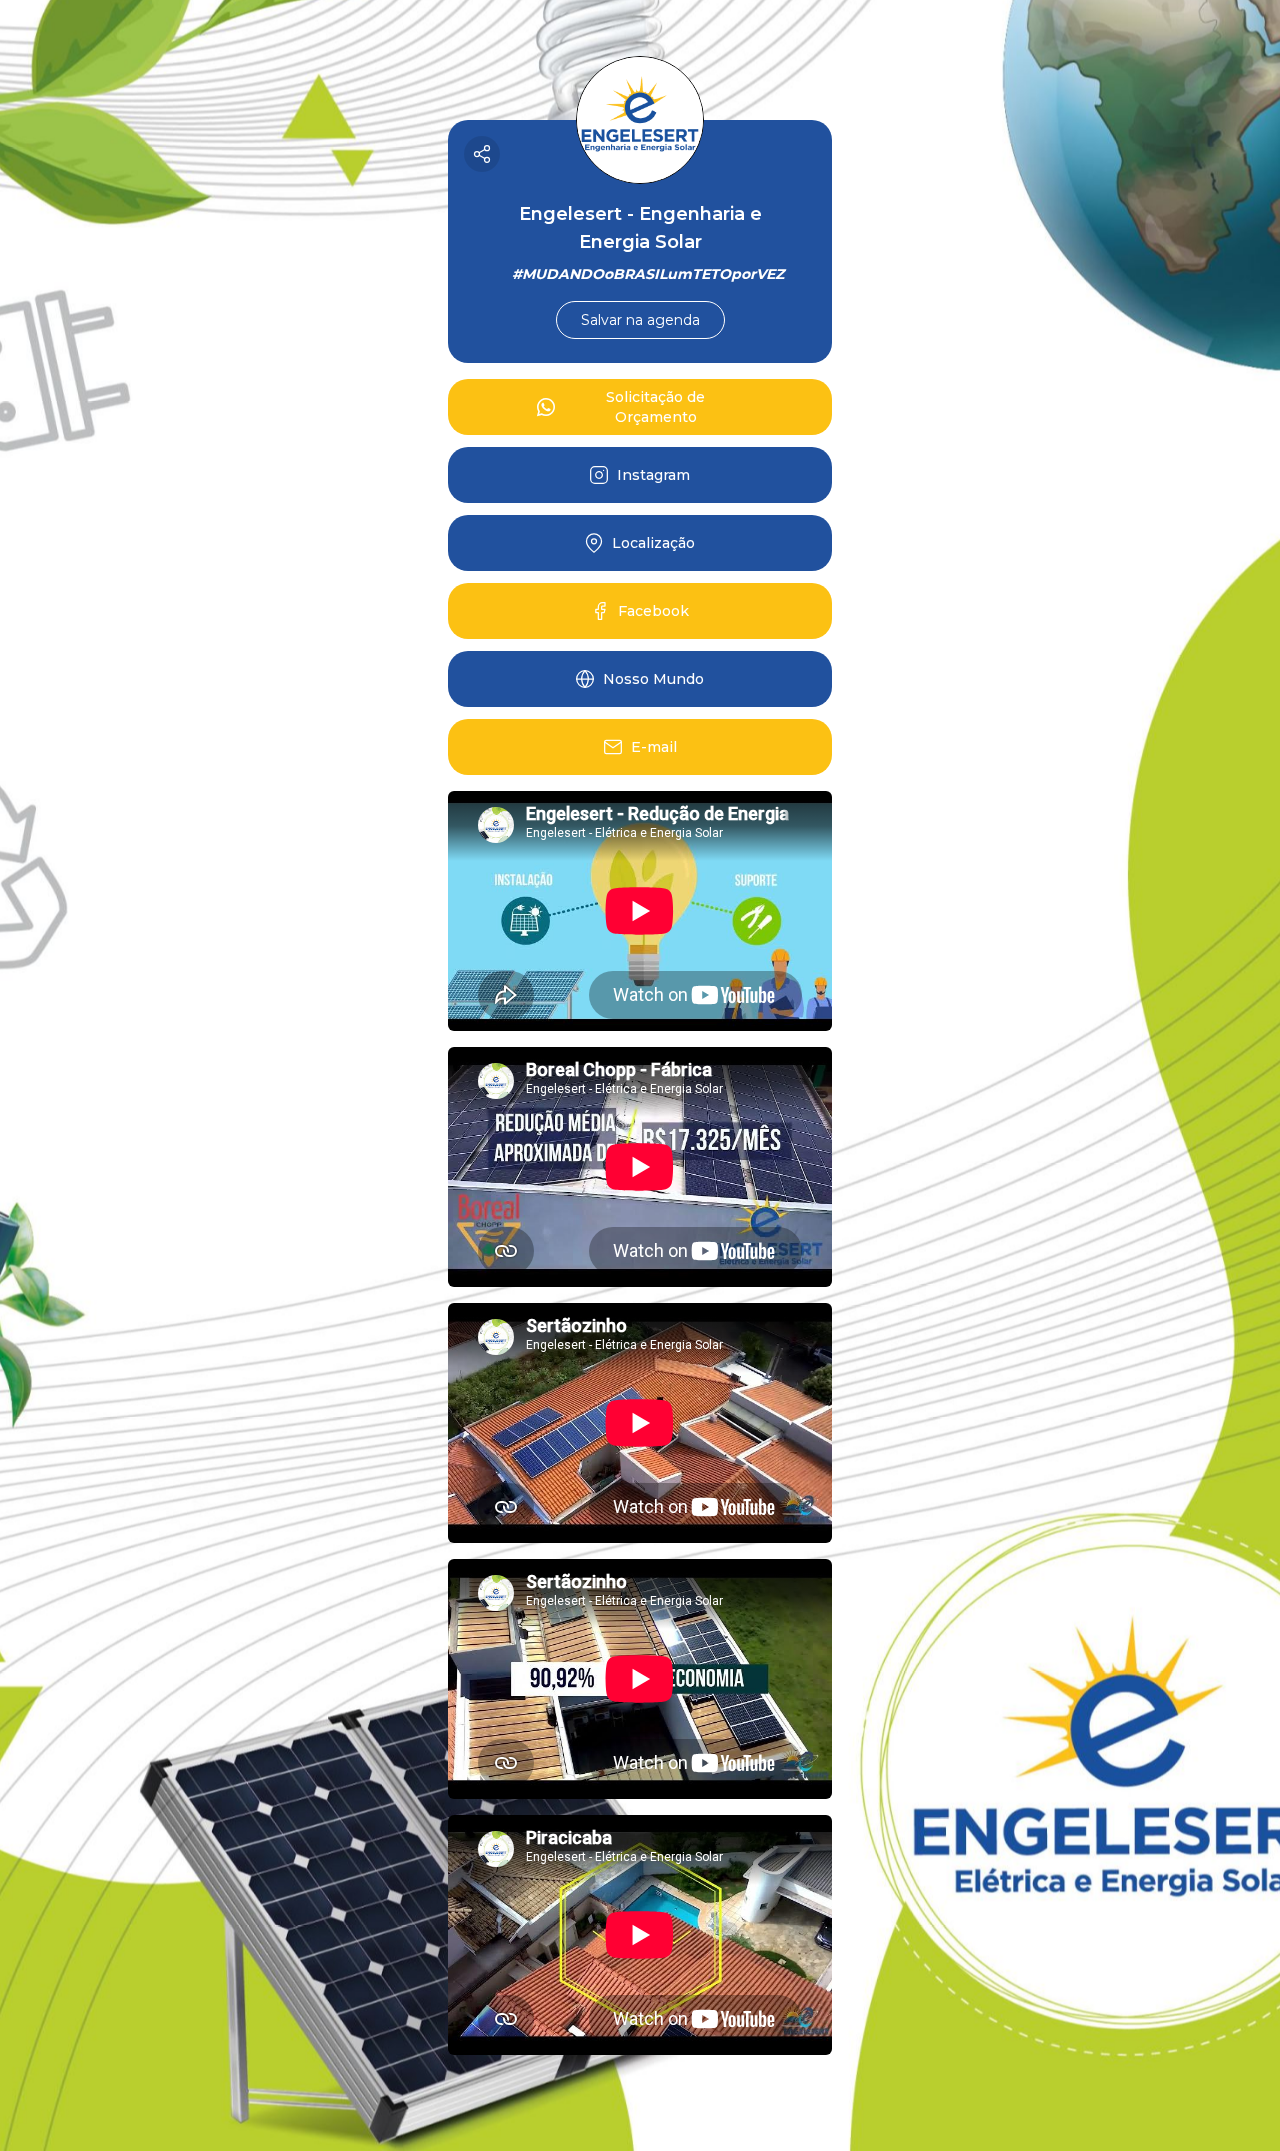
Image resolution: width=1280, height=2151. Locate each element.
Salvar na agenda (640, 320)
